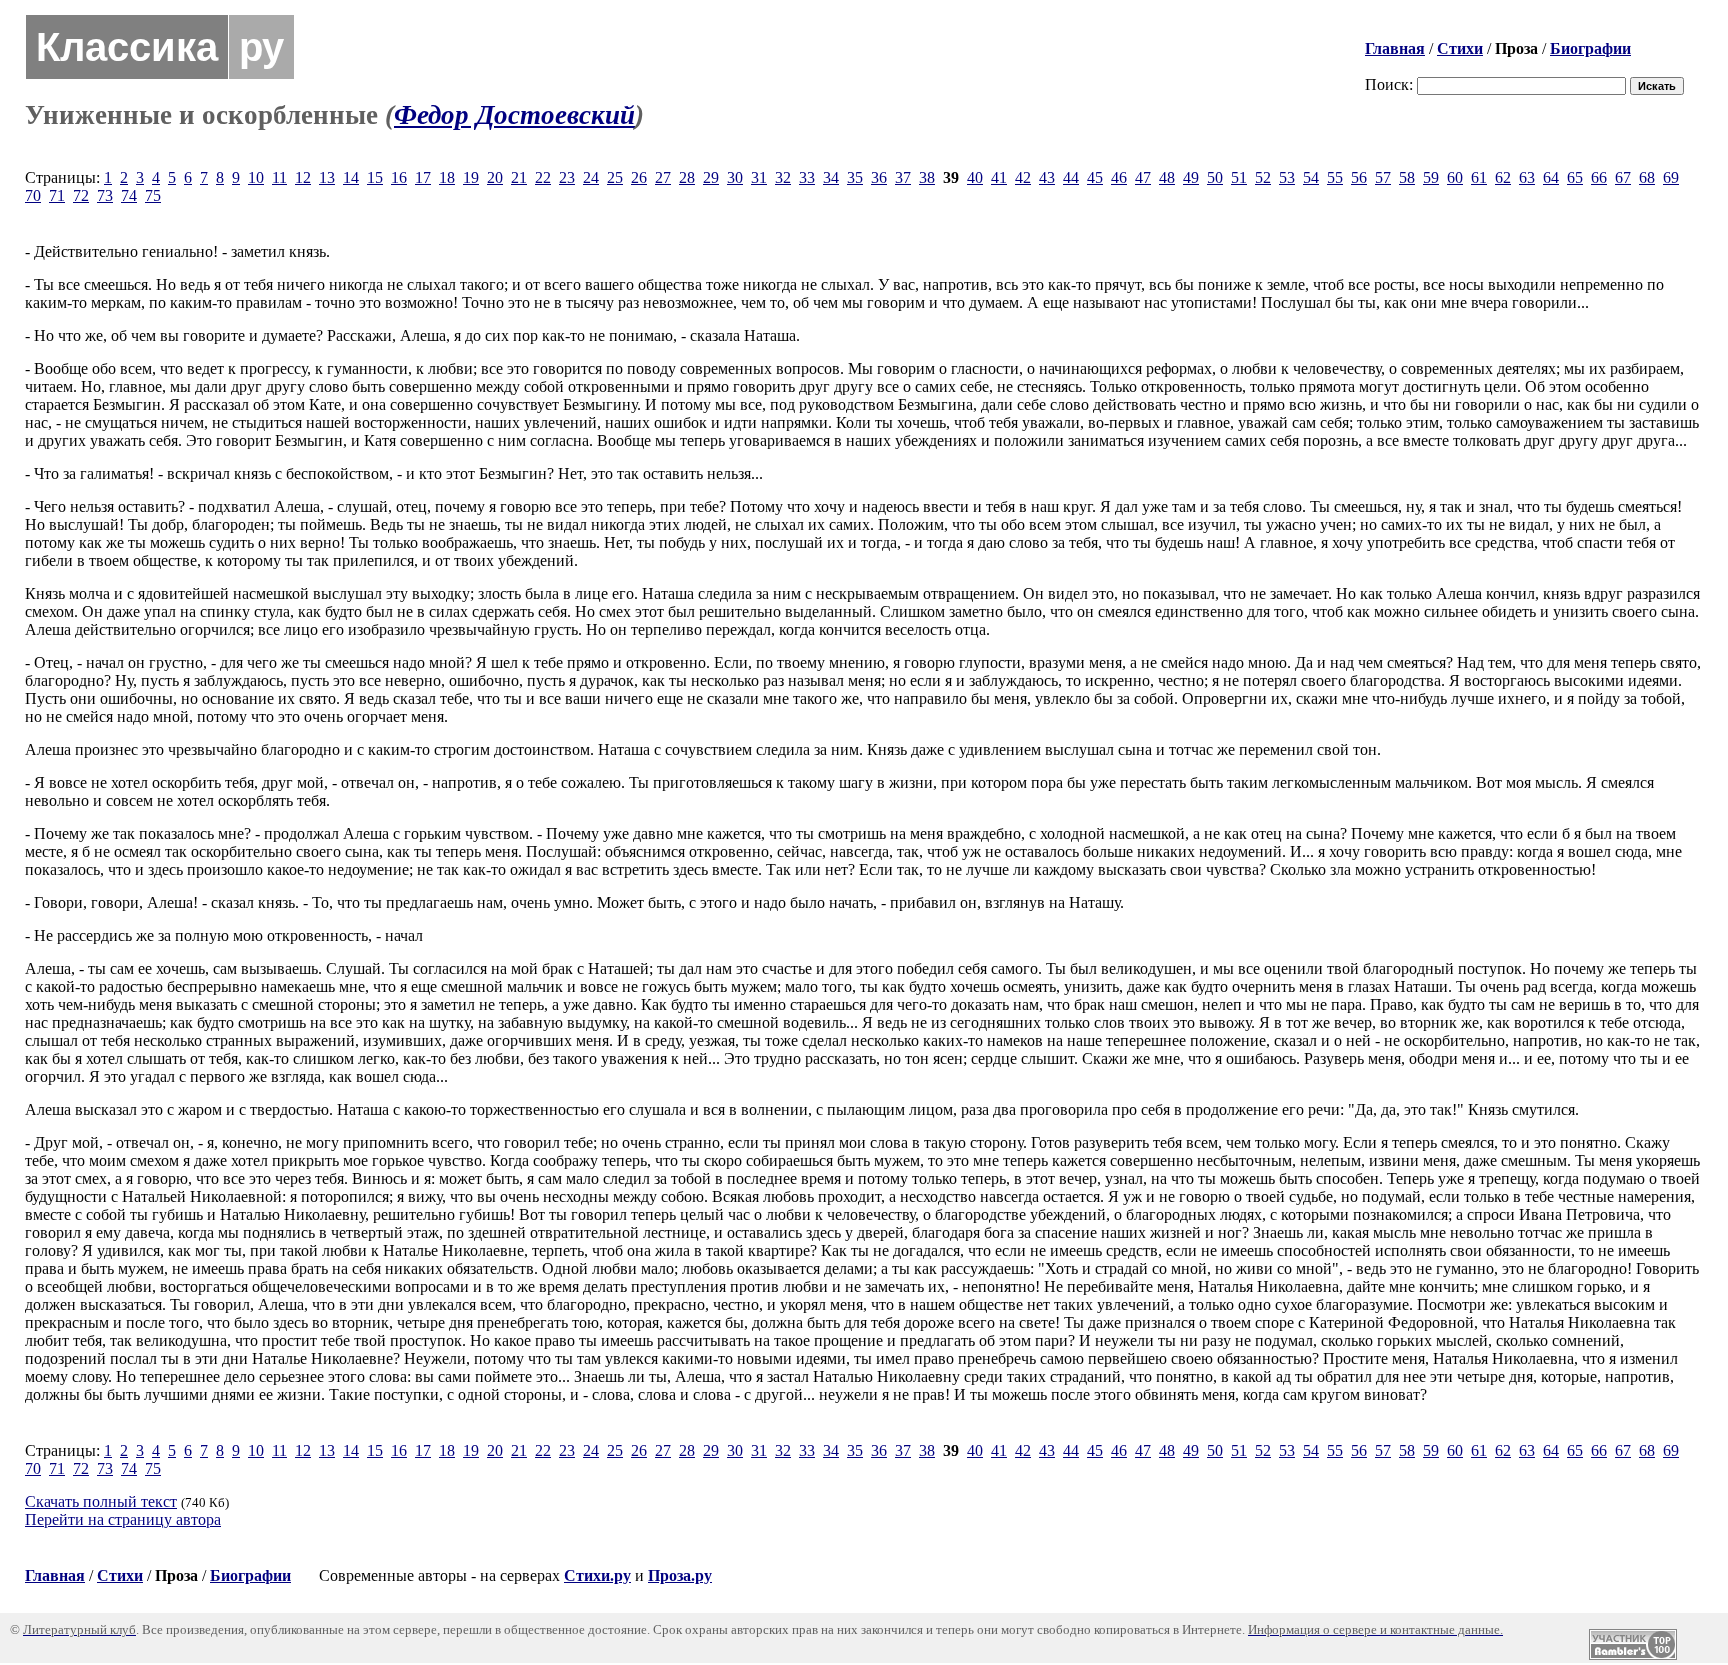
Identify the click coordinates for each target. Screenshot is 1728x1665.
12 (303, 177)
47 (1143, 177)
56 (1359, 177)
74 (129, 195)
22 (543, 177)
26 (639, 177)
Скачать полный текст (101, 1501)
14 (351, 177)
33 (807, 177)
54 (1311, 177)
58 (1407, 177)
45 (1095, 177)
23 (567, 177)
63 (1527, 177)
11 (279, 177)
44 (1071, 177)
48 (1167, 177)
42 (1023, 177)
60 (1455, 177)
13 (327, 177)
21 (519, 177)
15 (375, 177)
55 (1335, 177)
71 (57, 195)
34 (831, 177)
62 (1503, 177)
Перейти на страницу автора (123, 1519)
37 (903, 177)
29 (711, 177)
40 (975, 177)
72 (81, 195)
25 (615, 177)
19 (471, 177)
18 (447, 177)
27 (663, 177)
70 (33, 195)
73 (105, 195)
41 (999, 177)
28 (687, 177)
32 (783, 177)
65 (1575, 177)
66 (1599, 177)
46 (1119, 177)
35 (855, 177)
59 (1431, 177)
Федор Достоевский (514, 115)
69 (1671, 177)
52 (1263, 177)
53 (1287, 177)
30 (735, 177)
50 (1215, 177)
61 (1479, 177)
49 (1191, 177)
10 (256, 177)
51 (1239, 177)
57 (1383, 177)
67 (1623, 177)
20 (495, 177)
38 (927, 177)
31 (759, 177)
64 (1551, 177)
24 (591, 177)
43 (1047, 177)
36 (879, 177)
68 (1647, 177)
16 (399, 177)
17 (423, 177)
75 (153, 195)
